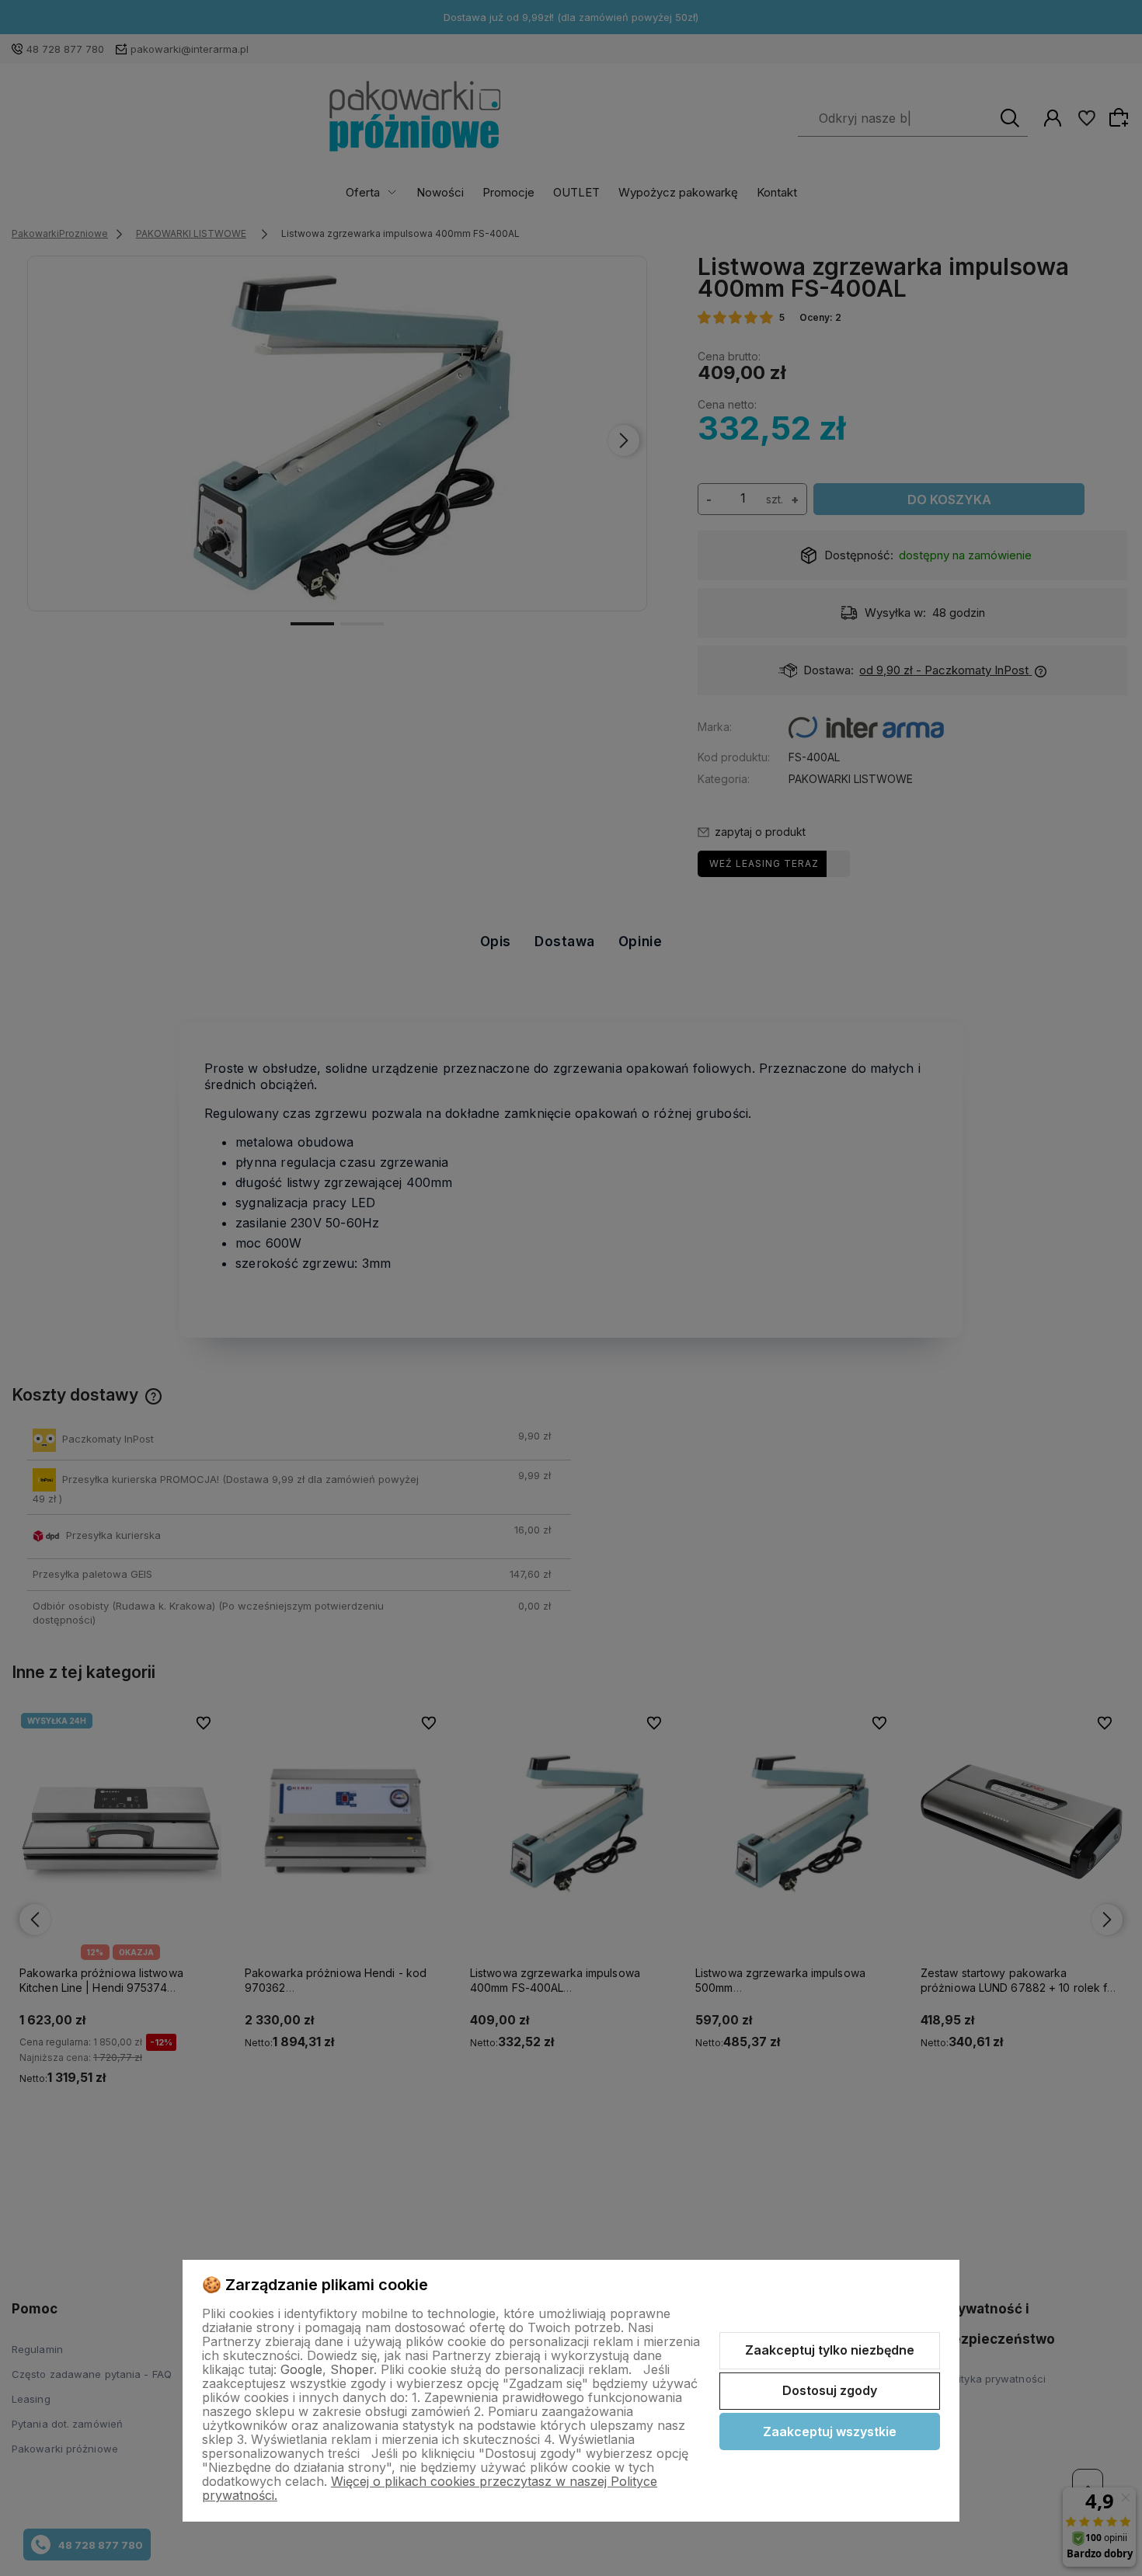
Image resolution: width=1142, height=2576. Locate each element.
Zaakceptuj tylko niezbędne (830, 2350)
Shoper (352, 2369)
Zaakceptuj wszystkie (830, 2432)
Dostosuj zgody (830, 2390)
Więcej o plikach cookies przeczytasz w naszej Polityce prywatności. (430, 2488)
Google (301, 2369)
